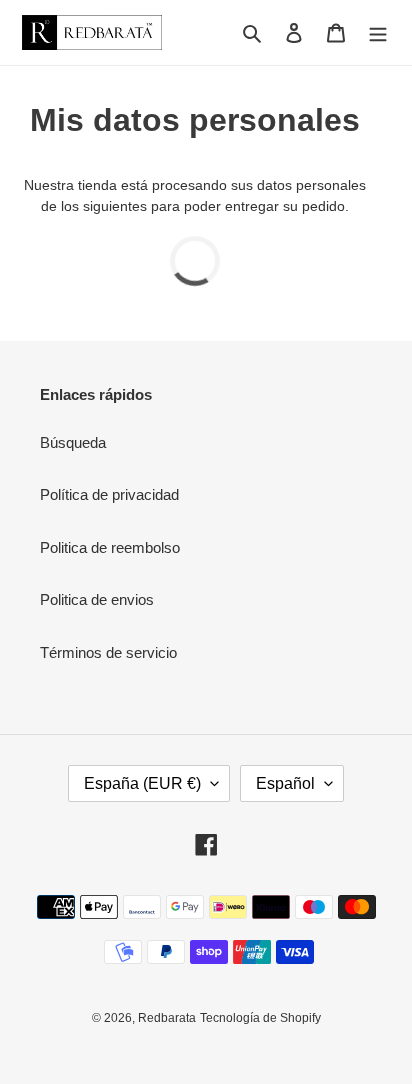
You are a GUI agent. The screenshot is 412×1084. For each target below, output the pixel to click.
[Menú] (378, 32)
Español (285, 783)
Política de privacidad (109, 494)
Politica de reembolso (110, 547)
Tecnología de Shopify (260, 1018)
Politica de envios (97, 599)
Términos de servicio (108, 652)
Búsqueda (73, 442)
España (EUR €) (142, 783)
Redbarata (167, 1018)
